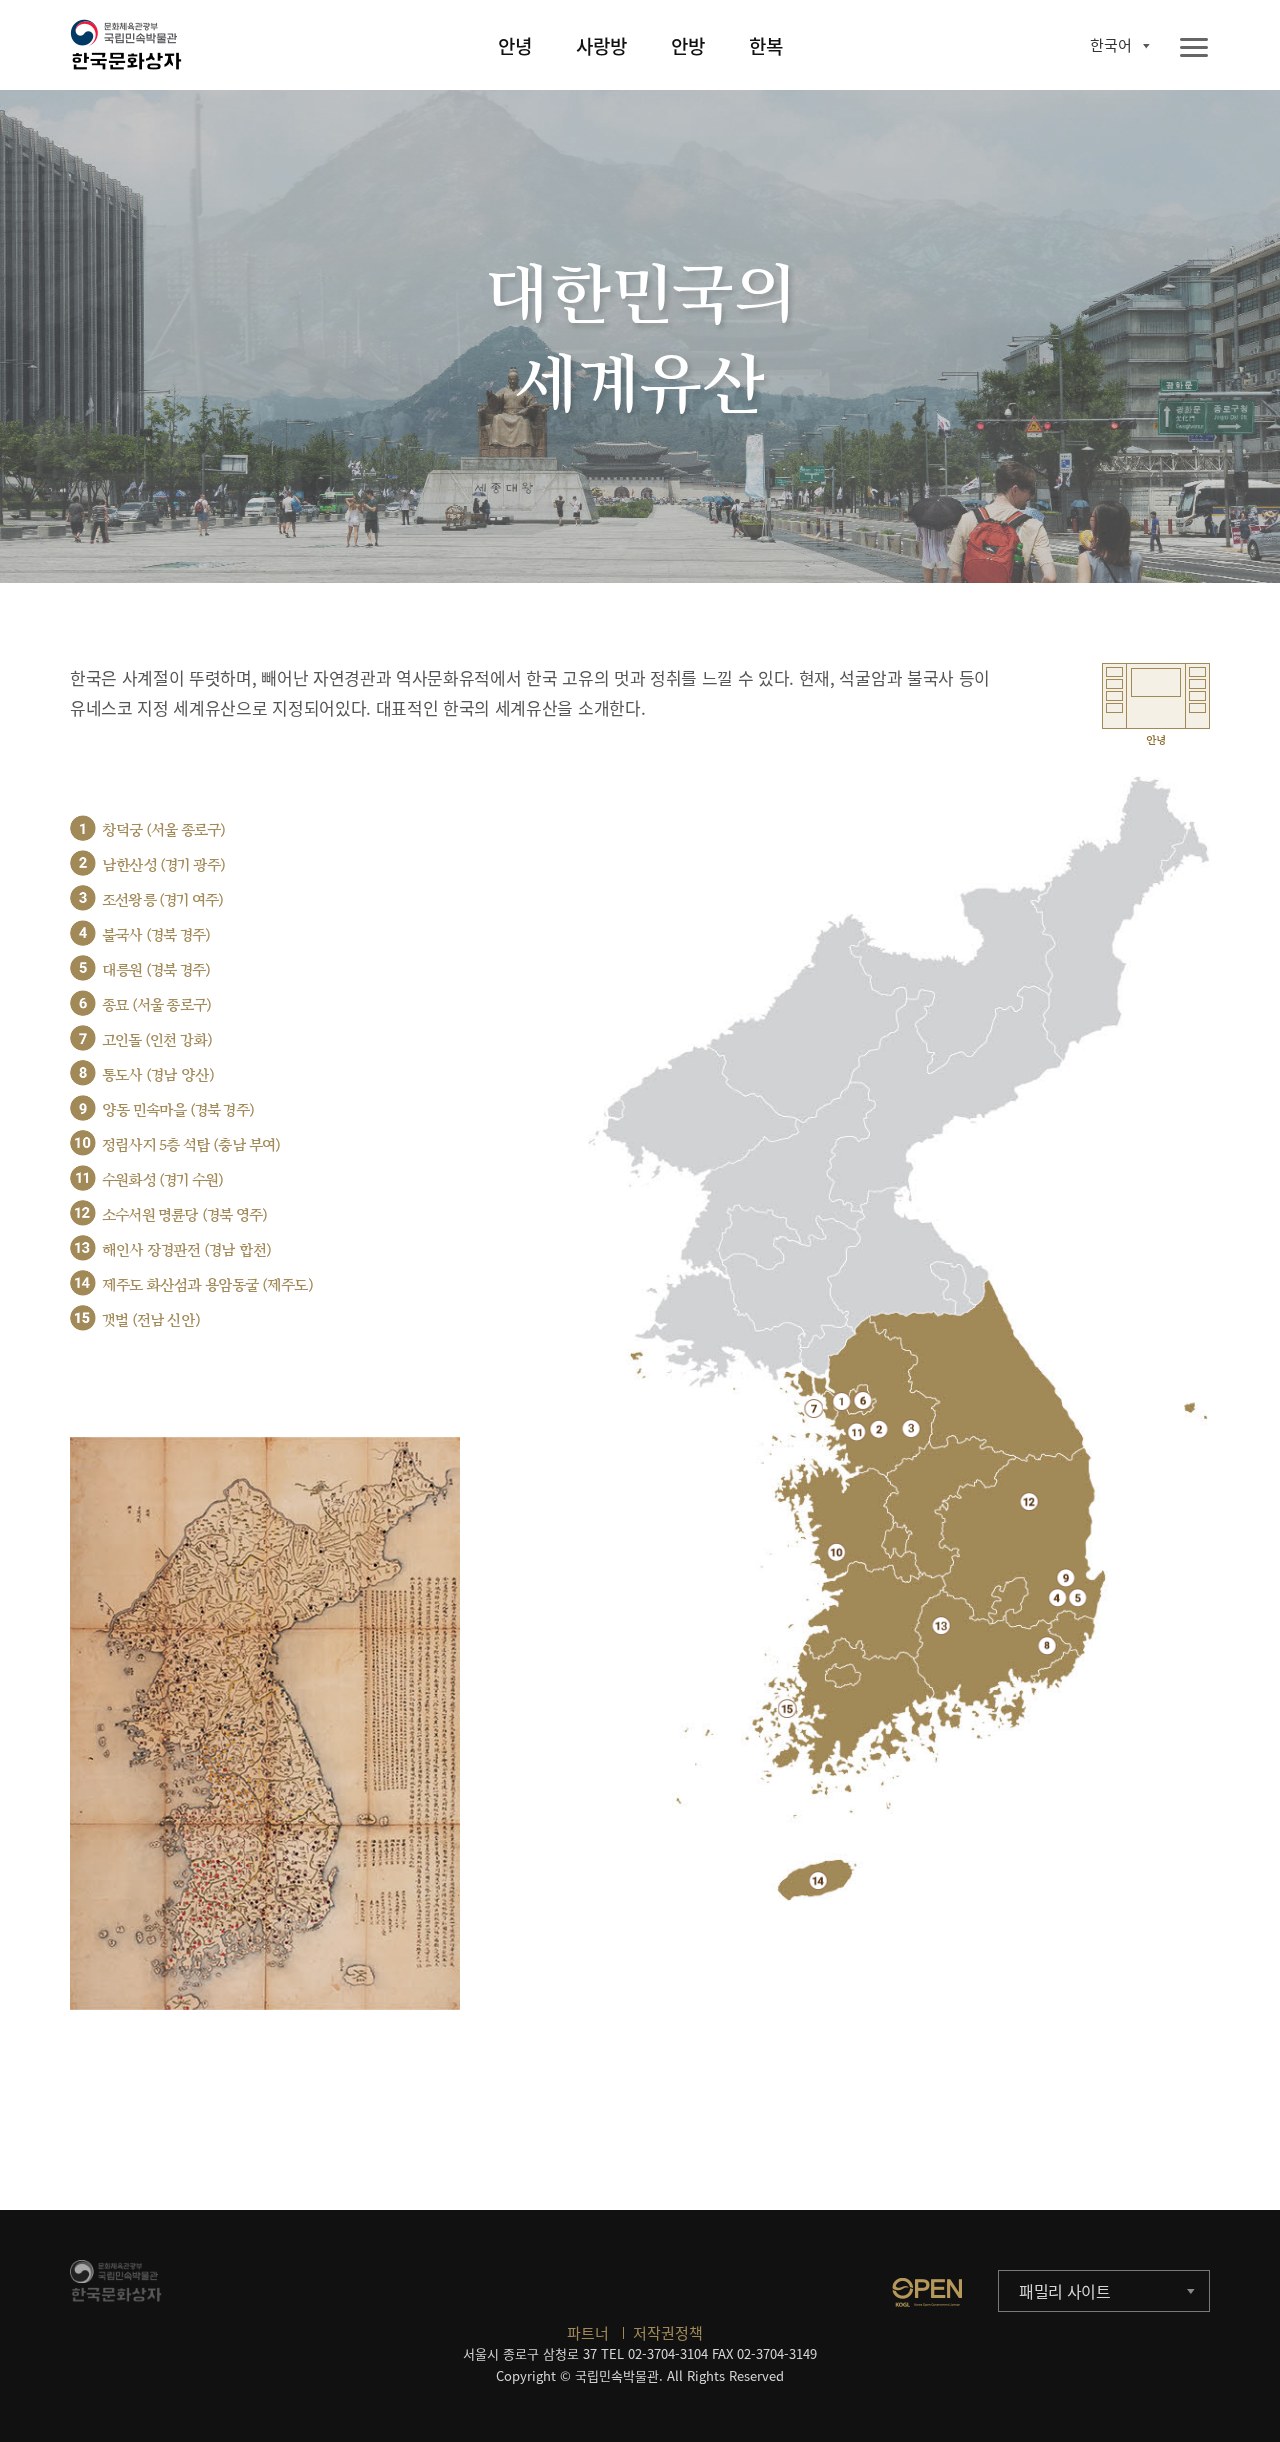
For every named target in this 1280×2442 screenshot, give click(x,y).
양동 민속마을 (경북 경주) (178, 1110)
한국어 (1111, 45)
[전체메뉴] (1194, 48)
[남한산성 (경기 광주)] (878, 1428)
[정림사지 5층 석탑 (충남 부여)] (836, 1551)
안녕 (515, 46)
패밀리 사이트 (1065, 2291)
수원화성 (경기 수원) (162, 1180)
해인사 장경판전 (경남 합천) (186, 1250)
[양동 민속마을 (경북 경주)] (1065, 1577)
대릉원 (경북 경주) (156, 970)
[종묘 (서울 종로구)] (862, 1400)
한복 (766, 46)
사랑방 (601, 46)
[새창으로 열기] (927, 2292)
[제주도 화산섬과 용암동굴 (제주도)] (818, 1880)
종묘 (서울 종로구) (156, 1005)
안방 (688, 46)
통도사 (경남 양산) (158, 1075)
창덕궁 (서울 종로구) (163, 830)
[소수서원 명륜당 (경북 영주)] (1029, 1501)
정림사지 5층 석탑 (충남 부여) (191, 1145)
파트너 (588, 2333)
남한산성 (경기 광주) (163, 865)
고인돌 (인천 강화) (157, 1040)
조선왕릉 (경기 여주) (162, 900)
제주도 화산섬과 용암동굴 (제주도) (207, 1285)
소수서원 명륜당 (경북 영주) (184, 1215)
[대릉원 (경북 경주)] (1077, 1597)
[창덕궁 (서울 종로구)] (841, 1401)
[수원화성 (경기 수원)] (856, 1431)
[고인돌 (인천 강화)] (813, 1408)
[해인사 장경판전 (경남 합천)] (941, 1625)
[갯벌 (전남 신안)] (787, 1708)
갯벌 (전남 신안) (151, 1320)
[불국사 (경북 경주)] (1057, 1597)
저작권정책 (668, 2333)
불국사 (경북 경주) (156, 935)
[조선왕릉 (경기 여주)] (911, 1428)
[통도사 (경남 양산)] (1047, 1645)
